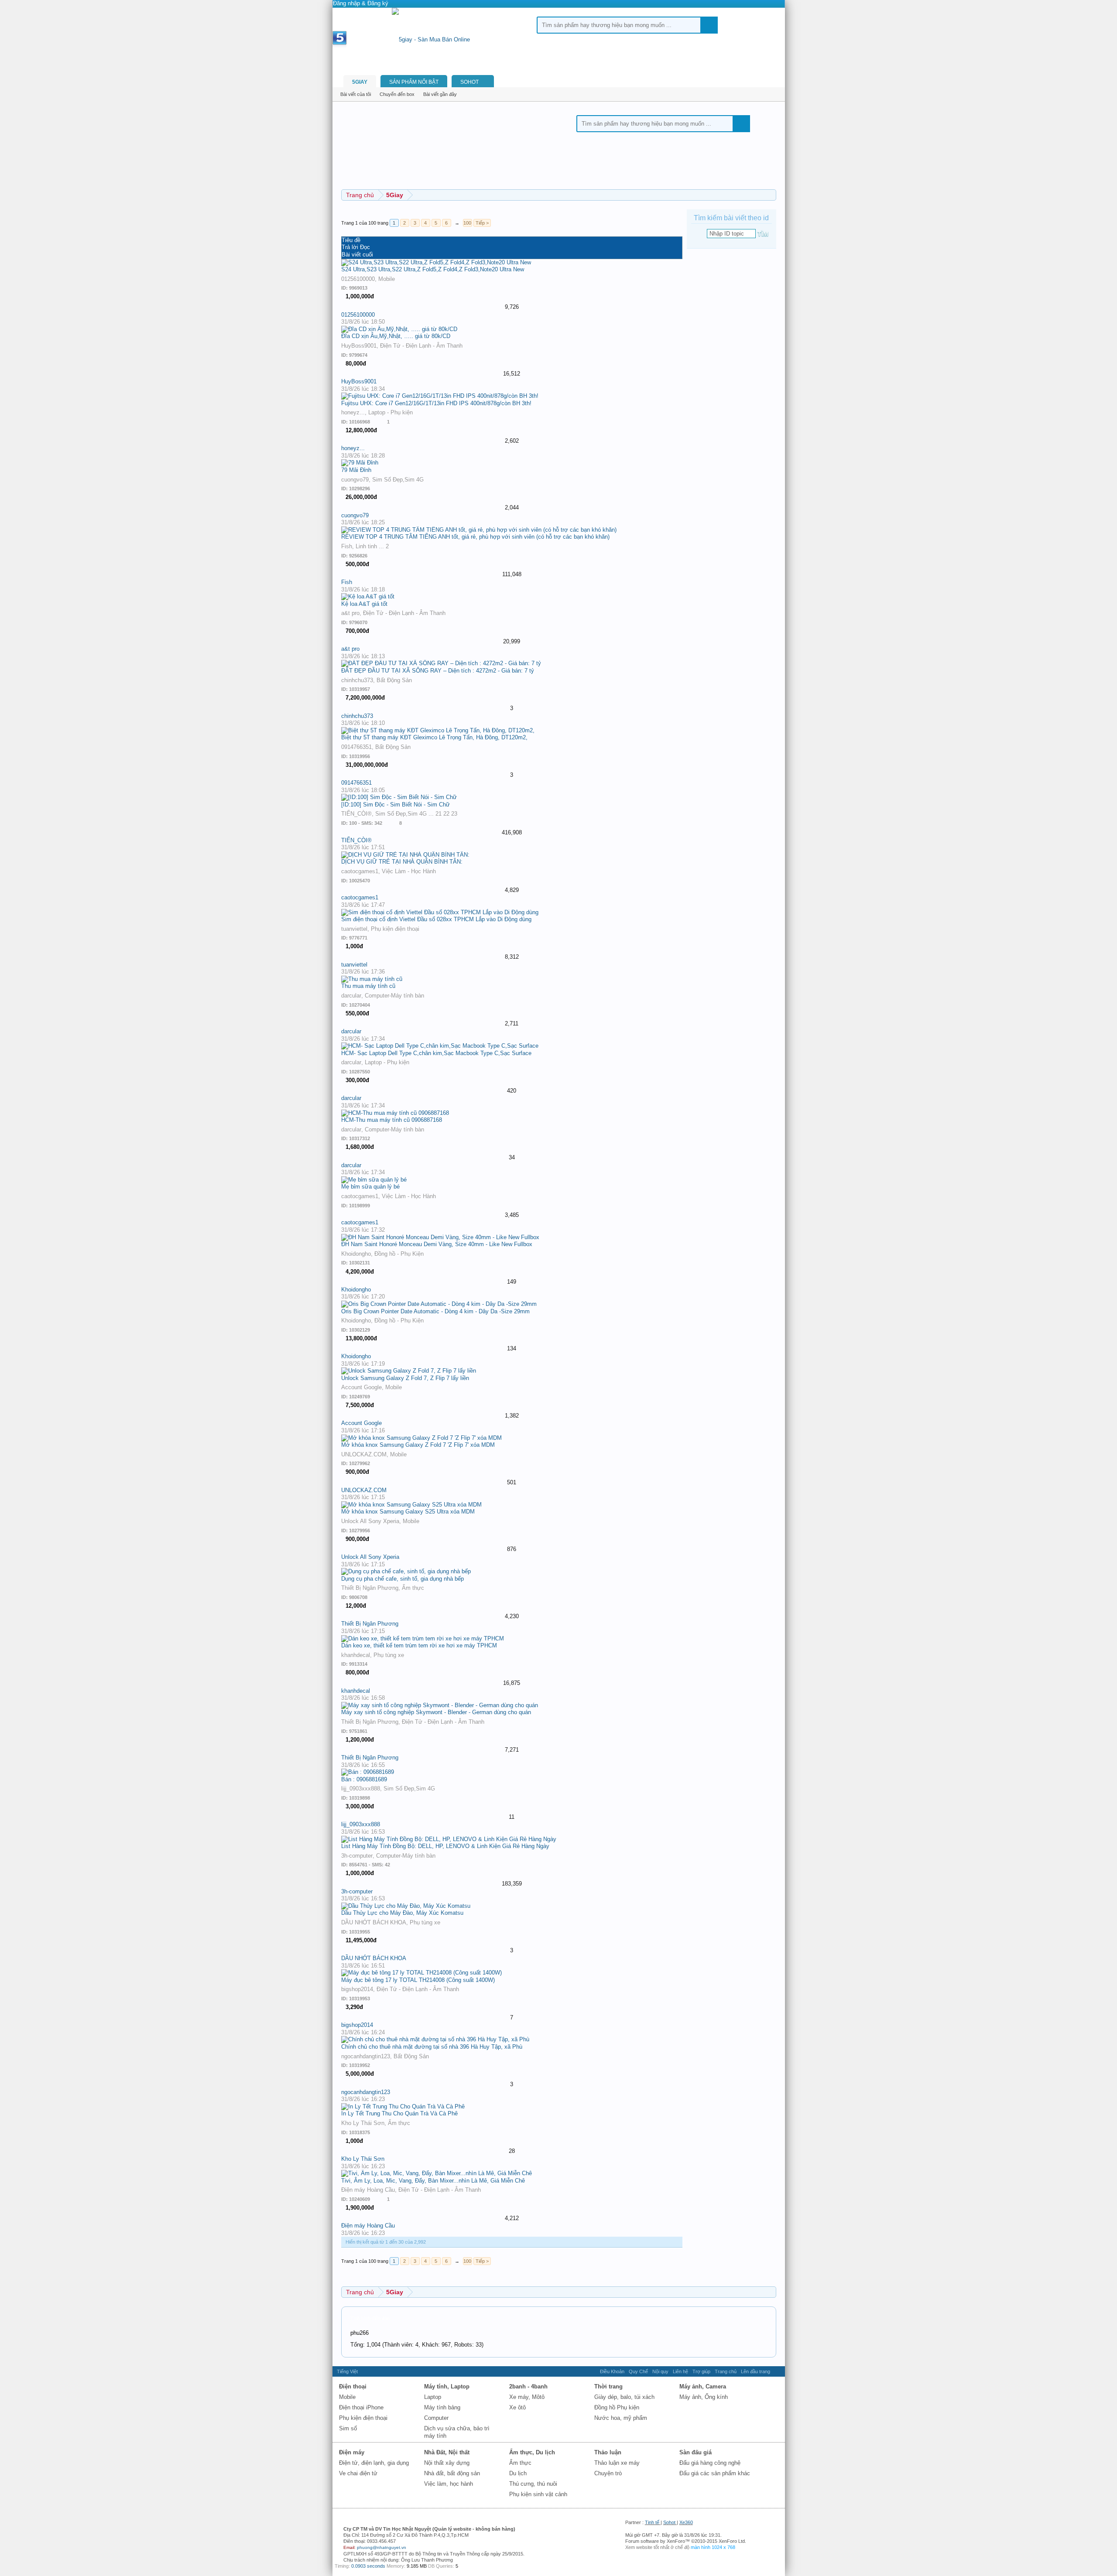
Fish (347, 546)
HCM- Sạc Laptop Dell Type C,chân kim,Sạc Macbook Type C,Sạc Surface (436, 1053)
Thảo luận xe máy (617, 2463)
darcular (351, 996)
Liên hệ (680, 2371)
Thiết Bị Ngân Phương (370, 1588)
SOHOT (469, 82)
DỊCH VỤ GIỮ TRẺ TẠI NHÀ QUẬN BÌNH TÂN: (402, 862)
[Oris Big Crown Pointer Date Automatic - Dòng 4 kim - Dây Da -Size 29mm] (439, 1304)
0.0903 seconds (368, 2566)
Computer (436, 2418)
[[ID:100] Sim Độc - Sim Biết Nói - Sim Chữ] (399, 797)
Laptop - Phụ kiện (391, 412)
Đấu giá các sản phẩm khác (715, 2473)
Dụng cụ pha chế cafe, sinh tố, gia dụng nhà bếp (403, 1579)
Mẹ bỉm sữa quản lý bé (370, 1187)
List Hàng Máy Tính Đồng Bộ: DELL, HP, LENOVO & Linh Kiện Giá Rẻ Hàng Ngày (445, 1846)
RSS (778, 2371)
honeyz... (353, 412)
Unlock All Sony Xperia (370, 1521)
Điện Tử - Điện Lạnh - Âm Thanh (421, 346)
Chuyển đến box (397, 94)
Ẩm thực (413, 1588)
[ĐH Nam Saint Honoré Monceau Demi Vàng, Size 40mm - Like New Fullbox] (440, 1237)
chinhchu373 (357, 680)
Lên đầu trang (756, 2371)
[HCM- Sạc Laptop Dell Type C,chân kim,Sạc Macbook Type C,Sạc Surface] (440, 1046)
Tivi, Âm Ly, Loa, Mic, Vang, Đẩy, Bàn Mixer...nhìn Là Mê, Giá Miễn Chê (433, 2181)
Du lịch (518, 2473)
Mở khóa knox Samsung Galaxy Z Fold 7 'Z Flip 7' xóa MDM (418, 1445)
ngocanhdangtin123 (366, 2056)
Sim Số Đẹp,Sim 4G (398, 480)
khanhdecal (356, 1655)
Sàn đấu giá (696, 2452)
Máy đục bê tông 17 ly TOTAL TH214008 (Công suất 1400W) (418, 1980)
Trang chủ (726, 2371)
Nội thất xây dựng (447, 2463)
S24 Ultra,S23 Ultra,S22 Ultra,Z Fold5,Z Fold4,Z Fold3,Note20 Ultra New (433, 269)
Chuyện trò (608, 2473)
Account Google (361, 1387)
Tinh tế (652, 2522)
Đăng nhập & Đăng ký (361, 3)
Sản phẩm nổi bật (414, 82)
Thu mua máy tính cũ (368, 986)
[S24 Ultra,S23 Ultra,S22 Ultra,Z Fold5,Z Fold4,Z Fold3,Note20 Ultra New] (436, 262)
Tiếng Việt (347, 2371)
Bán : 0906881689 (364, 1779)
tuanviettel (354, 929)
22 (446, 814)
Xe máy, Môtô (527, 2397)
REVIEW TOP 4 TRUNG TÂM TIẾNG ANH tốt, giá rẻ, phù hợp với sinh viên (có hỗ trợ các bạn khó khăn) (475, 537)
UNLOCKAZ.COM (364, 1454)
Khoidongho (356, 1254)
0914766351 (356, 747)
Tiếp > (482, 223)
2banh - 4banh (528, 2386)
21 (439, 814)
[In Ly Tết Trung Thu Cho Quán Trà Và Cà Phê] (403, 2106)
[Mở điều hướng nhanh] (771, 2292)
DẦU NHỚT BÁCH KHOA (374, 1922)
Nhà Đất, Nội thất (447, 2452)
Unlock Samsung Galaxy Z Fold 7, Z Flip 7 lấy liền (405, 1378)
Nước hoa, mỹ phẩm (621, 2418)
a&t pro (350, 613)
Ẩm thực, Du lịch (532, 2452)
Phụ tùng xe (389, 1655)
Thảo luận (608, 2452)
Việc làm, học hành (449, 2484)
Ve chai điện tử (358, 2473)
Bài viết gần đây (440, 94)
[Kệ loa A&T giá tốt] (368, 596)
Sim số (348, 2428)
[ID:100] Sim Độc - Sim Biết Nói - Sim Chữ (396, 805)
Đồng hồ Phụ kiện (617, 2407)
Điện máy (352, 2452)
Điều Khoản (612, 2371)
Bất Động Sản (394, 680)
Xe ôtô (517, 2407)
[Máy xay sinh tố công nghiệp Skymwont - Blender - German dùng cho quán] (440, 1705)
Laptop (433, 2397)
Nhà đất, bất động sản (452, 2473)
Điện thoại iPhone (361, 2407)
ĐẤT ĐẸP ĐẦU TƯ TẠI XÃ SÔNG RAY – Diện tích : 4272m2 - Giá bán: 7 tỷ (438, 671)
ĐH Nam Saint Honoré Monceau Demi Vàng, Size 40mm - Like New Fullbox (437, 1244)
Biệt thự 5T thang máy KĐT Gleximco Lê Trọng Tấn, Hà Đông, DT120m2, (434, 737)
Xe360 (686, 2522)
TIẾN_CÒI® (356, 814)
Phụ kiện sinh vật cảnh (538, 2494)
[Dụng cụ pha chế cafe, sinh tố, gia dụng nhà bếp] (406, 1571)
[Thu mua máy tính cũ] (372, 979)
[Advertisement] (311, 131)
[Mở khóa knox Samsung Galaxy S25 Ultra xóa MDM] (411, 1505)
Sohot (669, 2522)
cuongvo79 (355, 480)
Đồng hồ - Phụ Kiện (399, 1254)
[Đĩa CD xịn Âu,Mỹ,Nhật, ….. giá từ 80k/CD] (399, 329)
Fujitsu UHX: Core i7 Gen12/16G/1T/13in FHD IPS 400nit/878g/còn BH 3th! (436, 403)
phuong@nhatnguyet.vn (382, 2547)
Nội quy (660, 2371)
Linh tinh (366, 546)
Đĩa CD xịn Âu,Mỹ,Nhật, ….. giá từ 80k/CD (396, 336)
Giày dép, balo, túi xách (624, 2397)
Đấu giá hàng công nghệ (710, 2463)
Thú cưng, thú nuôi (533, 2484)
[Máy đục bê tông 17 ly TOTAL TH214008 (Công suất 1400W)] (421, 1973)
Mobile (387, 279)
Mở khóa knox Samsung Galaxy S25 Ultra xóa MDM (408, 1512)
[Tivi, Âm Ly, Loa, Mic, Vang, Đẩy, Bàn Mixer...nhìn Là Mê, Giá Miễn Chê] (437, 2173)
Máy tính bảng (442, 2407)
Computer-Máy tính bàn (394, 996)
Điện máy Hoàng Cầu (368, 2190)
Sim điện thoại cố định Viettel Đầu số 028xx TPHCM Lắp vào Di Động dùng (436, 919)
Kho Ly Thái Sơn (363, 2123)
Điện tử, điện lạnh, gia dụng (374, 2463)
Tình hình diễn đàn (370, 2318)
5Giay (360, 82)
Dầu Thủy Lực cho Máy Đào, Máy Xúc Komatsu (402, 1913)
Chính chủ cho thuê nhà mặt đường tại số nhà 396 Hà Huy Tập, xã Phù (432, 2047)
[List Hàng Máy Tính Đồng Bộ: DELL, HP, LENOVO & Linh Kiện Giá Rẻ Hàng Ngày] (449, 1839)
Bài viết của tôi (356, 94)
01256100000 (358, 279)
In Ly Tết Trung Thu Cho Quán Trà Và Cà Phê (399, 2113)
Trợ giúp (701, 2371)
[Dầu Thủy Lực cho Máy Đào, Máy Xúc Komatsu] (406, 1906)
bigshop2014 (357, 1989)
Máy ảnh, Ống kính (704, 2397)
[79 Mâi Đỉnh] (360, 463)
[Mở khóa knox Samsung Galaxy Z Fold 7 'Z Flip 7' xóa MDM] (421, 1438)
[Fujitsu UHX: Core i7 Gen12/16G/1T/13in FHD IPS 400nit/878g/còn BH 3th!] (440, 396)
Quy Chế (638, 2371)
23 (454, 814)
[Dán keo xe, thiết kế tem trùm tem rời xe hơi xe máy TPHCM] (423, 1638)
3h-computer (357, 1856)
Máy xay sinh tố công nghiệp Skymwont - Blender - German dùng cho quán (436, 1712)
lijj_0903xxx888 (361, 1789)
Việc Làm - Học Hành (409, 871)
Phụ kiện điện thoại (395, 929)
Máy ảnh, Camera (703, 2386)
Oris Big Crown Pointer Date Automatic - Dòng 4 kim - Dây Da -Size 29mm (435, 1311)
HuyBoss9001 (359, 346)
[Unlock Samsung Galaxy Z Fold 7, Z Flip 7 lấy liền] (409, 1371)
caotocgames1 (360, 871)
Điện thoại (353, 2386)
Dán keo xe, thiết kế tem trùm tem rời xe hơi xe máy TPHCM (419, 1645)
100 (467, 223)
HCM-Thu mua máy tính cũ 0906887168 (392, 1120)
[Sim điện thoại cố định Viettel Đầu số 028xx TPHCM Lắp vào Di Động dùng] (440, 912)
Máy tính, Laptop (447, 2386)
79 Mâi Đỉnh (356, 470)
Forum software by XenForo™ (686, 2541)
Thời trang (608, 2386)
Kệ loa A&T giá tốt (364, 604)
